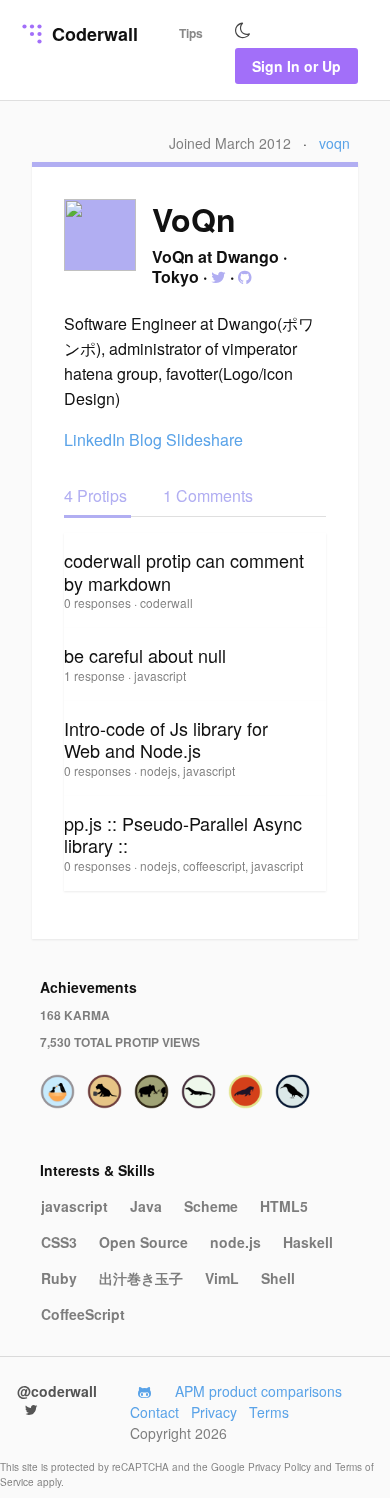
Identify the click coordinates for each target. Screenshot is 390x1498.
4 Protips (97, 495)
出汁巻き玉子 (141, 1278)
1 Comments (208, 495)
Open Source (143, 1242)
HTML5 (284, 1206)
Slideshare (204, 439)
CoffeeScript (83, 1314)
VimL (222, 1278)
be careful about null (145, 655)
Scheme (211, 1206)
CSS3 (59, 1242)
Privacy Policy (281, 1467)
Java (146, 1206)
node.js (235, 1242)
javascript (74, 1206)
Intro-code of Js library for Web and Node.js (166, 739)
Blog (145, 439)
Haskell (308, 1242)
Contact (154, 1412)
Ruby (59, 1278)
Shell (278, 1278)
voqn (334, 143)
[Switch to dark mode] (243, 31)
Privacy (214, 1412)
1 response (96, 675)
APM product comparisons (258, 1391)
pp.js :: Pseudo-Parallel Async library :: (183, 834)
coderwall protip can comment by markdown (184, 571)
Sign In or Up (296, 66)
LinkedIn (94, 439)
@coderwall (57, 1391)
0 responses (99, 602)
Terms (269, 1412)
